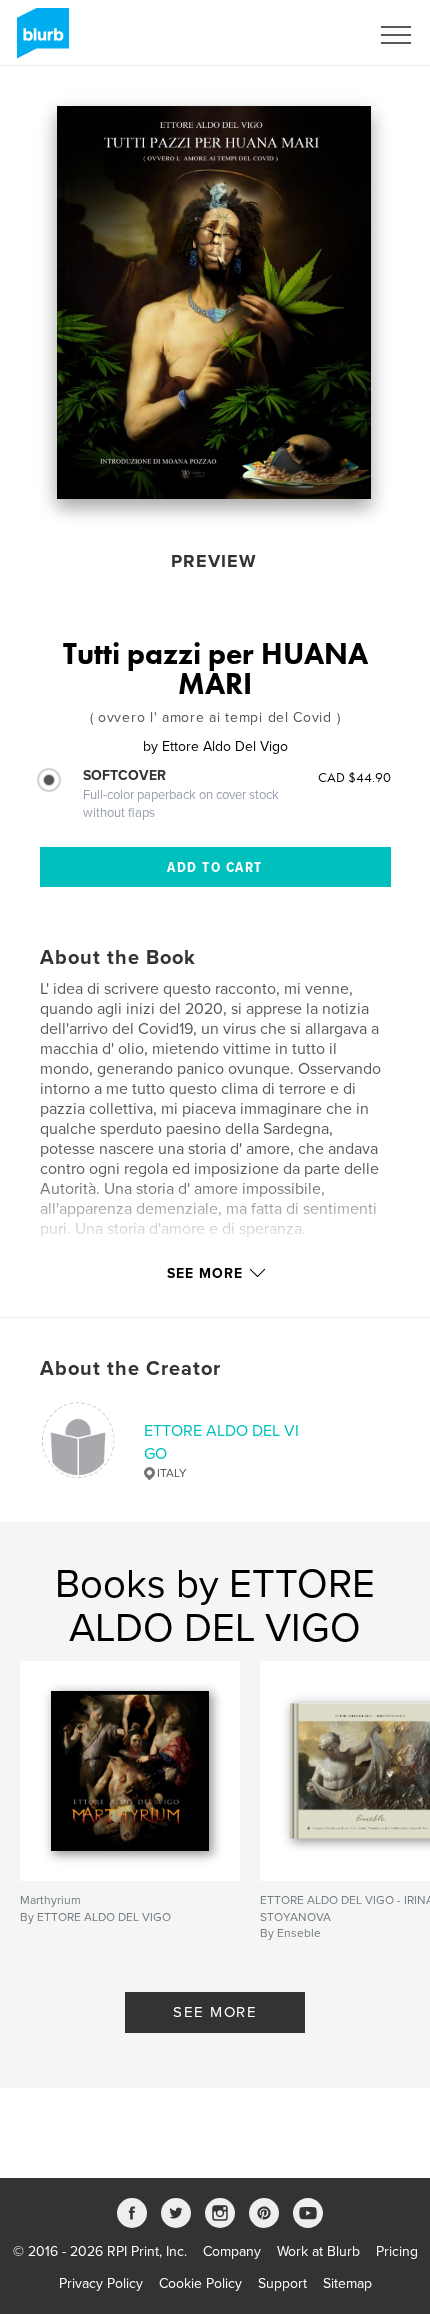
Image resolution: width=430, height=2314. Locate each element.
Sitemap (347, 2283)
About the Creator (130, 1369)
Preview (214, 561)
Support (282, 2283)
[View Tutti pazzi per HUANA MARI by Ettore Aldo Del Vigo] (214, 302)
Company (232, 2251)
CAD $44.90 (354, 777)
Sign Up (318, 35)
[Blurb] (39, 41)
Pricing (397, 2251)
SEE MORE (215, 2012)
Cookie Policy (200, 2283)
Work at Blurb (318, 2251)
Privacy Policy (101, 2283)
